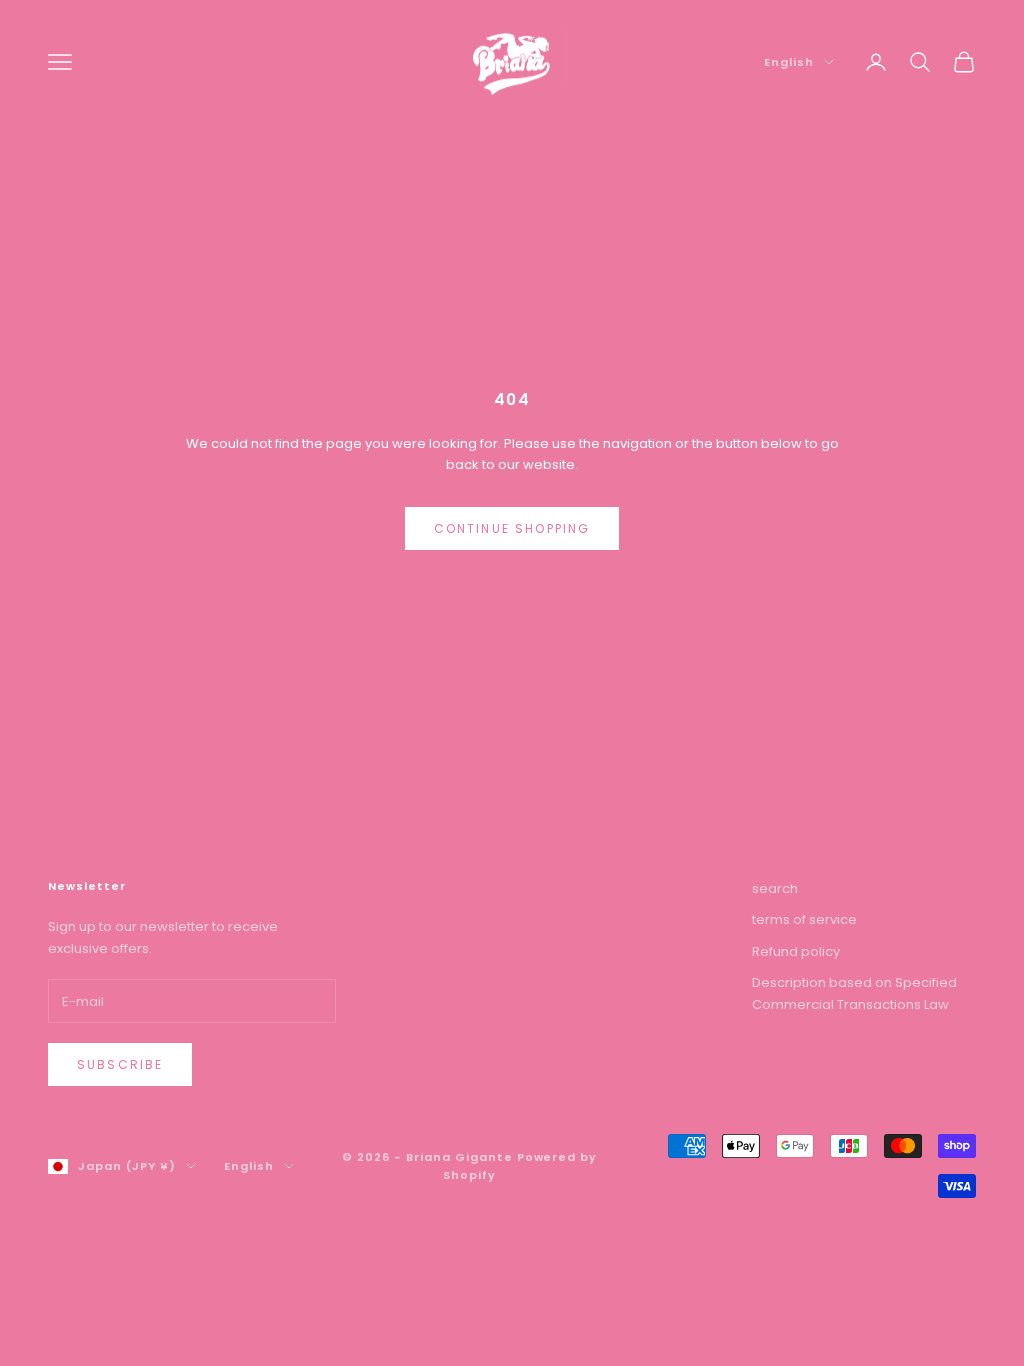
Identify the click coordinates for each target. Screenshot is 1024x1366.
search (775, 888)
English (789, 62)
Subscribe (120, 1064)
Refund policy (796, 951)
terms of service (804, 919)
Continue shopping (512, 528)
